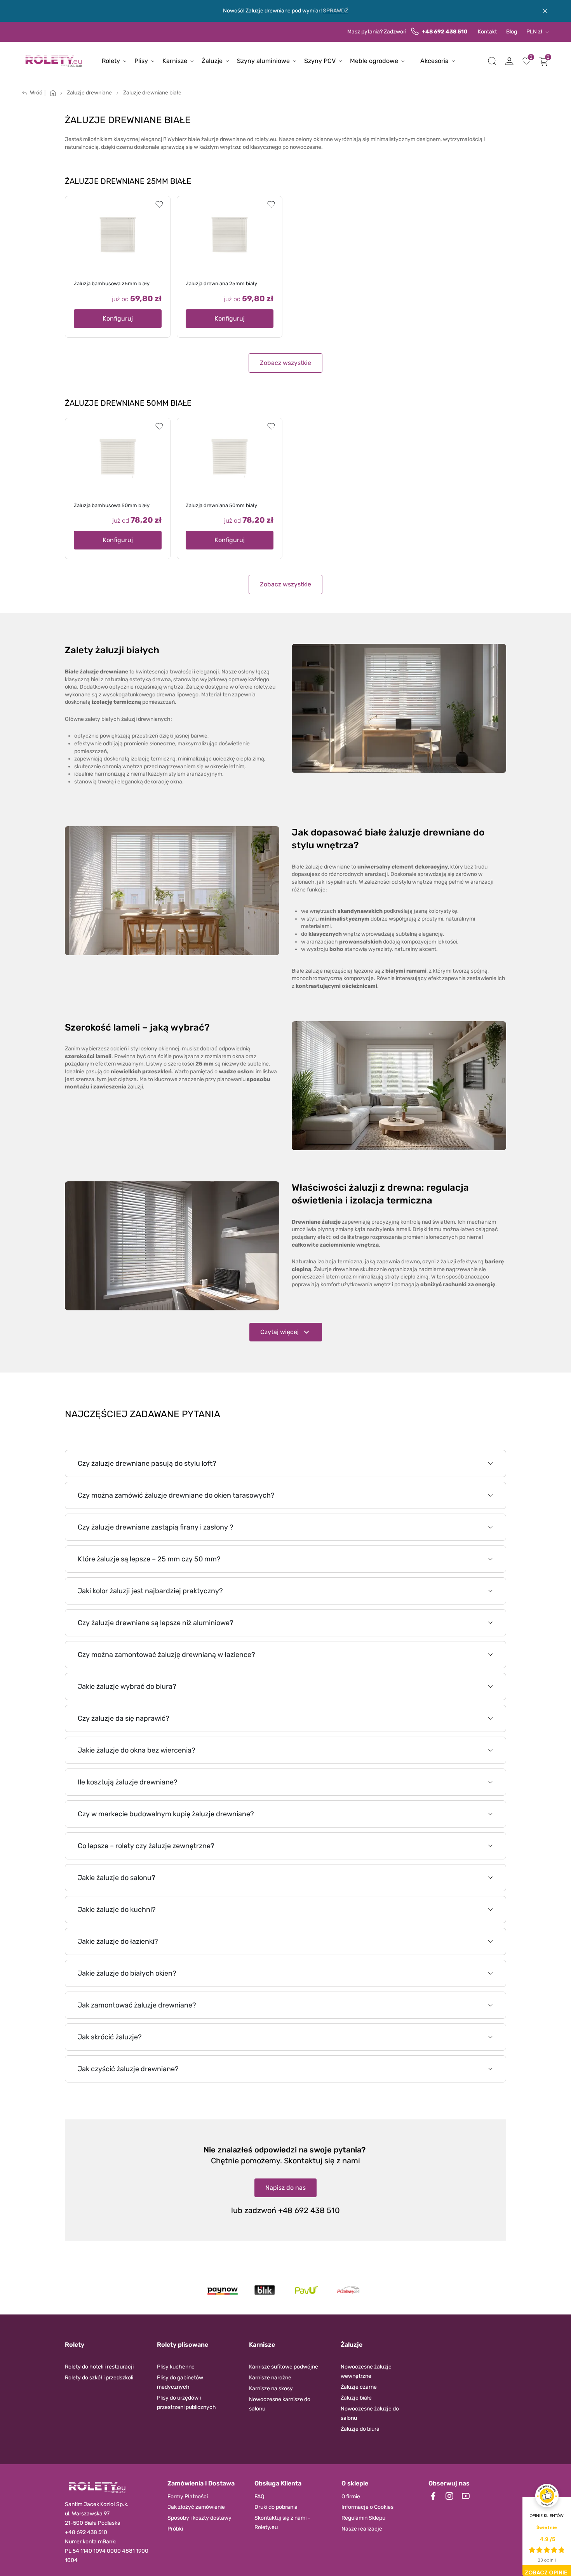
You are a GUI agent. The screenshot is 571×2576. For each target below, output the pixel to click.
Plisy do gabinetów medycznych (180, 2382)
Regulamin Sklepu (363, 2518)
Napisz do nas (285, 2188)
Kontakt (487, 32)
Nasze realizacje (362, 2529)
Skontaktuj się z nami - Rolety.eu (282, 2523)
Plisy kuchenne (176, 2367)
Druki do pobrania (276, 2507)
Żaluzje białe (356, 2398)
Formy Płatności (188, 2497)
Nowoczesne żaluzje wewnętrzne (366, 2371)
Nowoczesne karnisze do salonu (280, 2404)
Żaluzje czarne (359, 2387)
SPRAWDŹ (335, 11)
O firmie (351, 2497)
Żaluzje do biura (360, 2429)
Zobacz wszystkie (285, 363)
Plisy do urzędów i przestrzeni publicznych (186, 2402)
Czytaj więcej (279, 1332)
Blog (512, 32)
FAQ (259, 2497)
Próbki (175, 2529)
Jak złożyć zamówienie (196, 2507)
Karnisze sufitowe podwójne (284, 2367)
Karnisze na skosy (271, 2389)
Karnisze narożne (270, 2378)
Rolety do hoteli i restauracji (99, 2367)
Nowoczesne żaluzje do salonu (370, 2413)
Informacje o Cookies (367, 2507)
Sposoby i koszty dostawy (199, 2518)
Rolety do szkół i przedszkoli (99, 2378)
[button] (492, 61)
